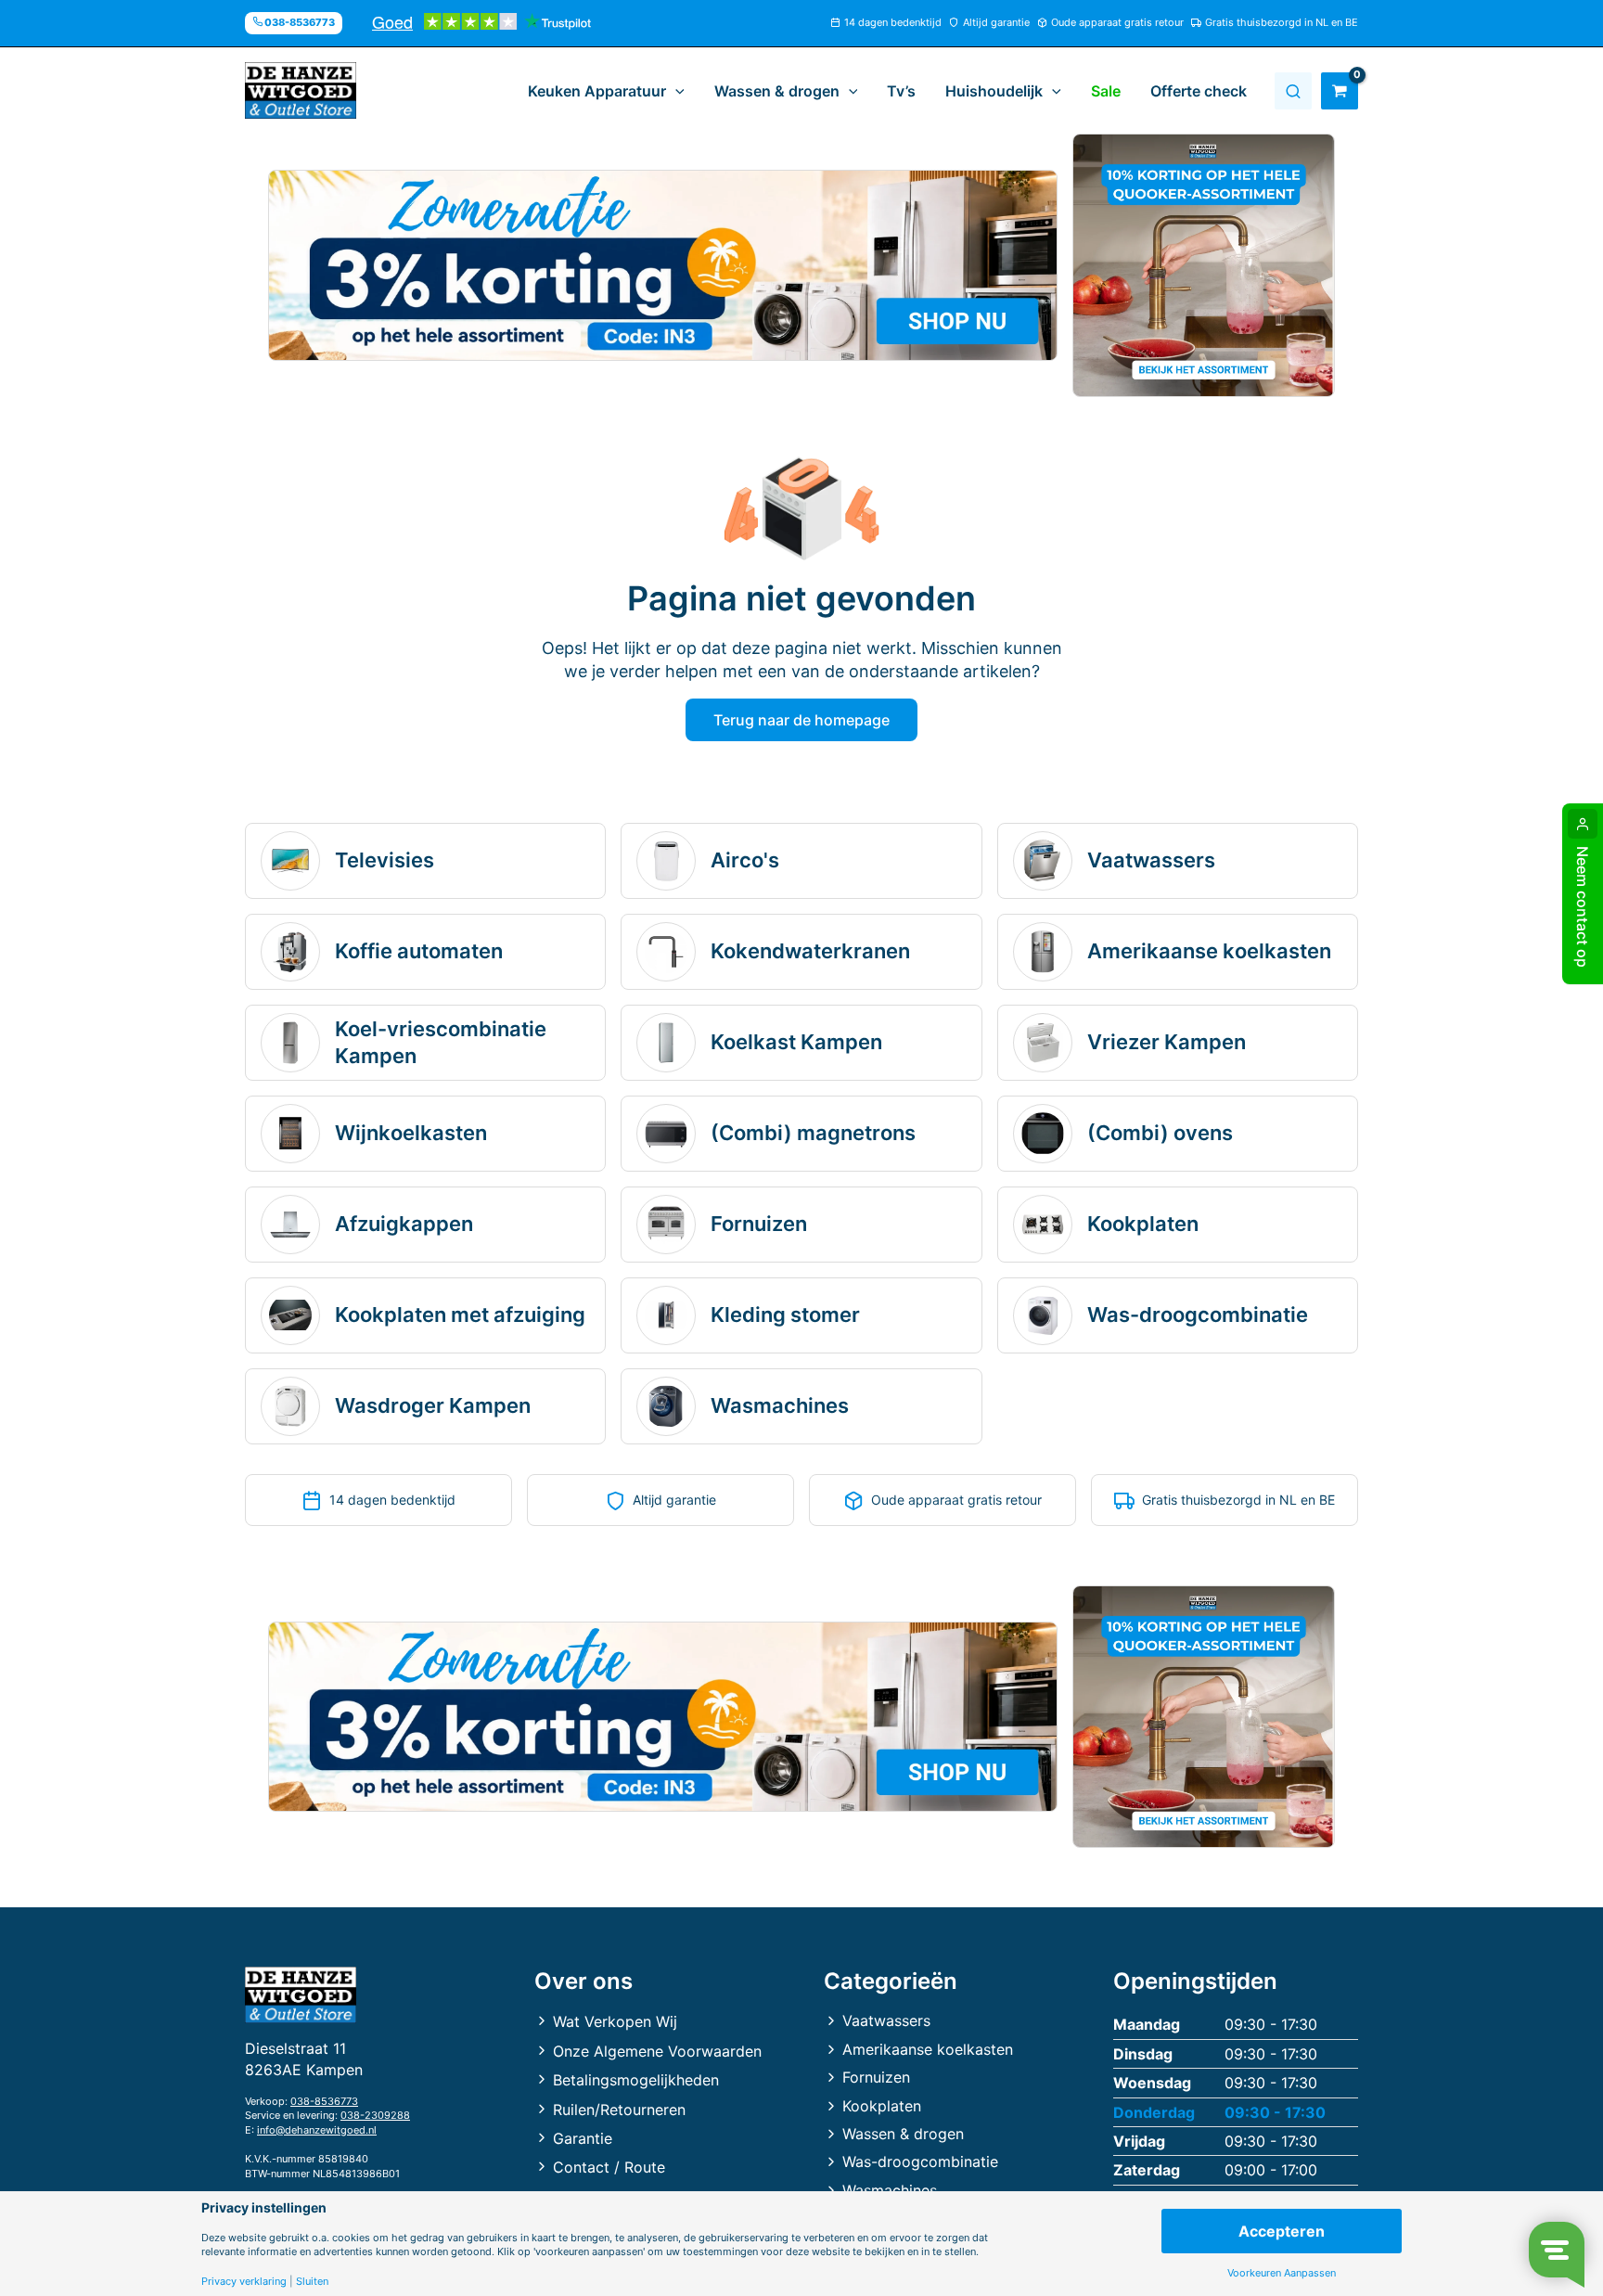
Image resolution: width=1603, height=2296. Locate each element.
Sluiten (312, 2282)
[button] (675, 91)
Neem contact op (1583, 907)
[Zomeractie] (663, 265)
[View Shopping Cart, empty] (1340, 91)
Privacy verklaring (244, 2282)
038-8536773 (324, 2101)
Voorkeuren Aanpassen (1282, 2273)
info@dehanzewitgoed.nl (317, 2130)
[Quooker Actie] (1204, 265)
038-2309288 (375, 2115)
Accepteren (1282, 2231)
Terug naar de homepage (801, 720)
